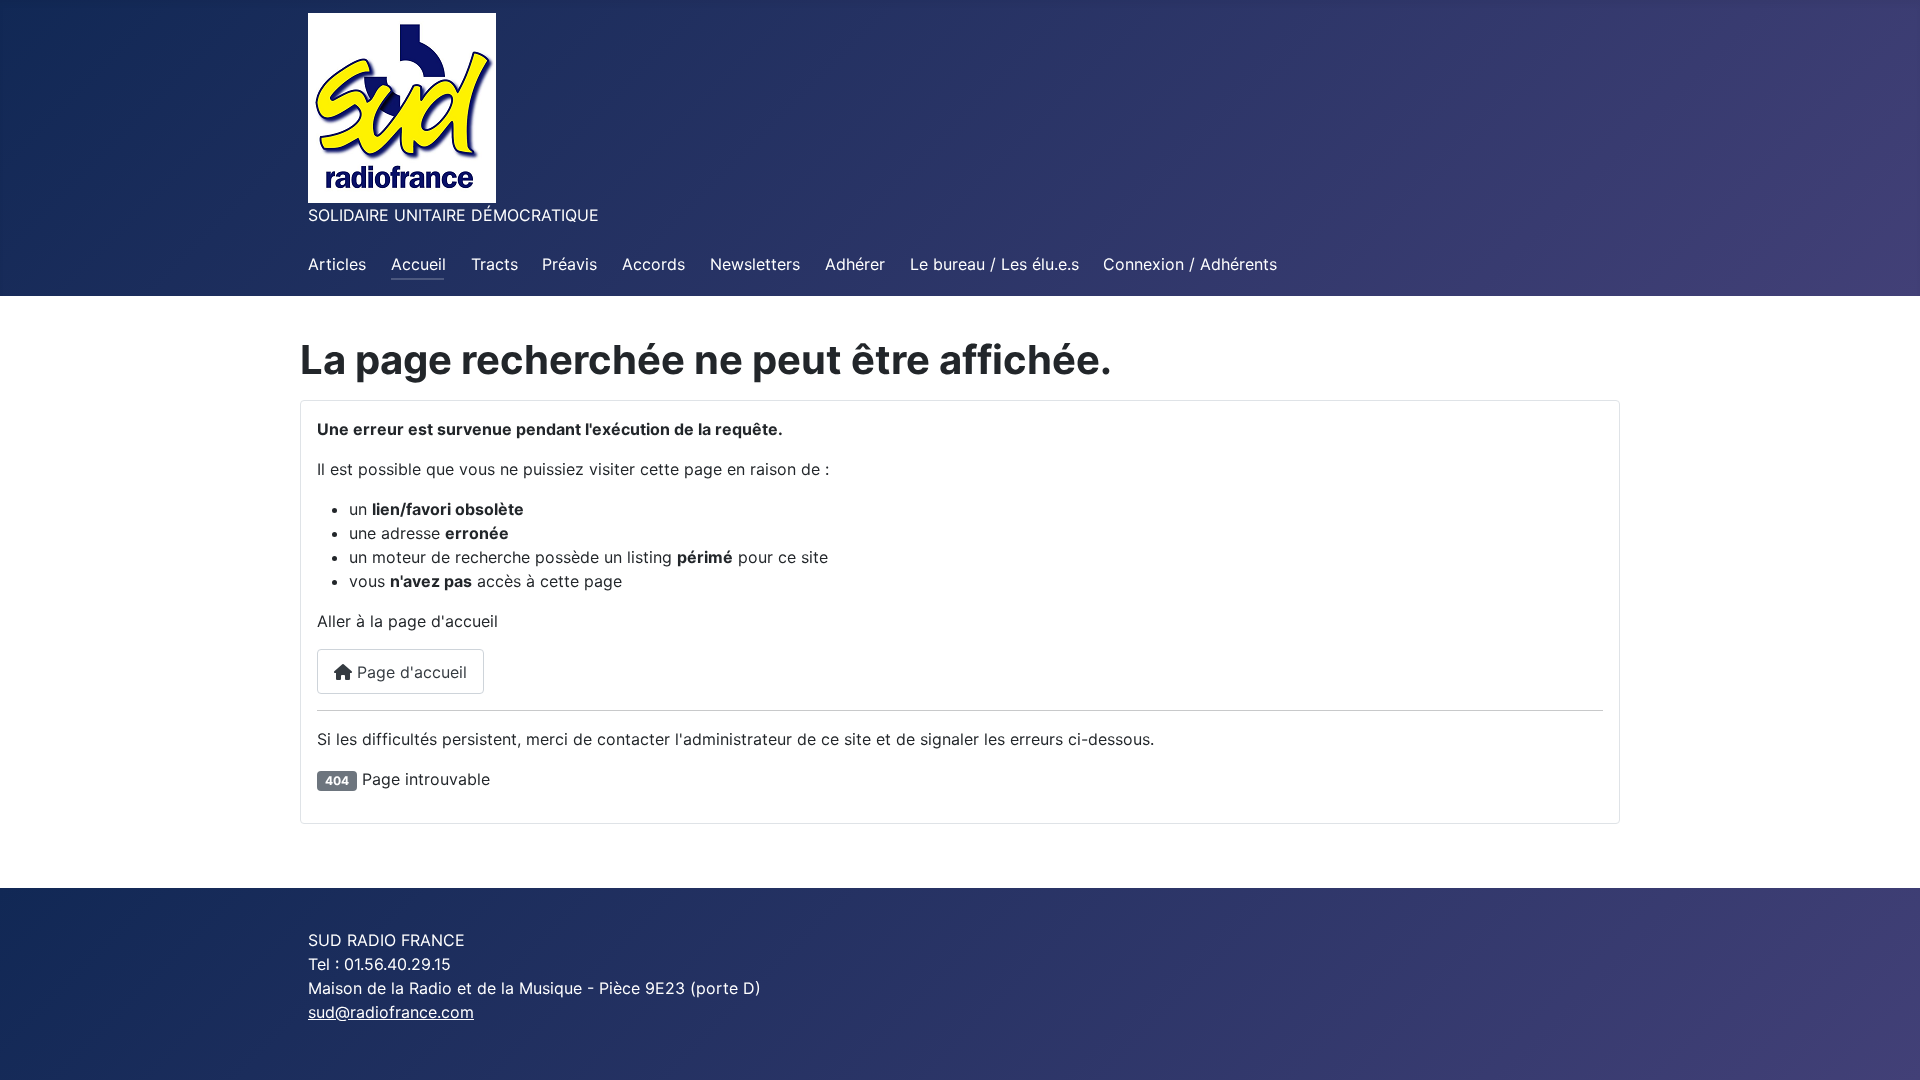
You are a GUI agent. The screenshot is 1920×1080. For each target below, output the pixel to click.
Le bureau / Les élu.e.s (994, 264)
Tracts (494, 264)
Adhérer (855, 264)
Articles (337, 264)
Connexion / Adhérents (1190, 264)
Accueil (418, 264)
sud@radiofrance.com (391, 1012)
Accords (653, 264)
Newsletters (755, 264)
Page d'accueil (409, 672)
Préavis (569, 264)
